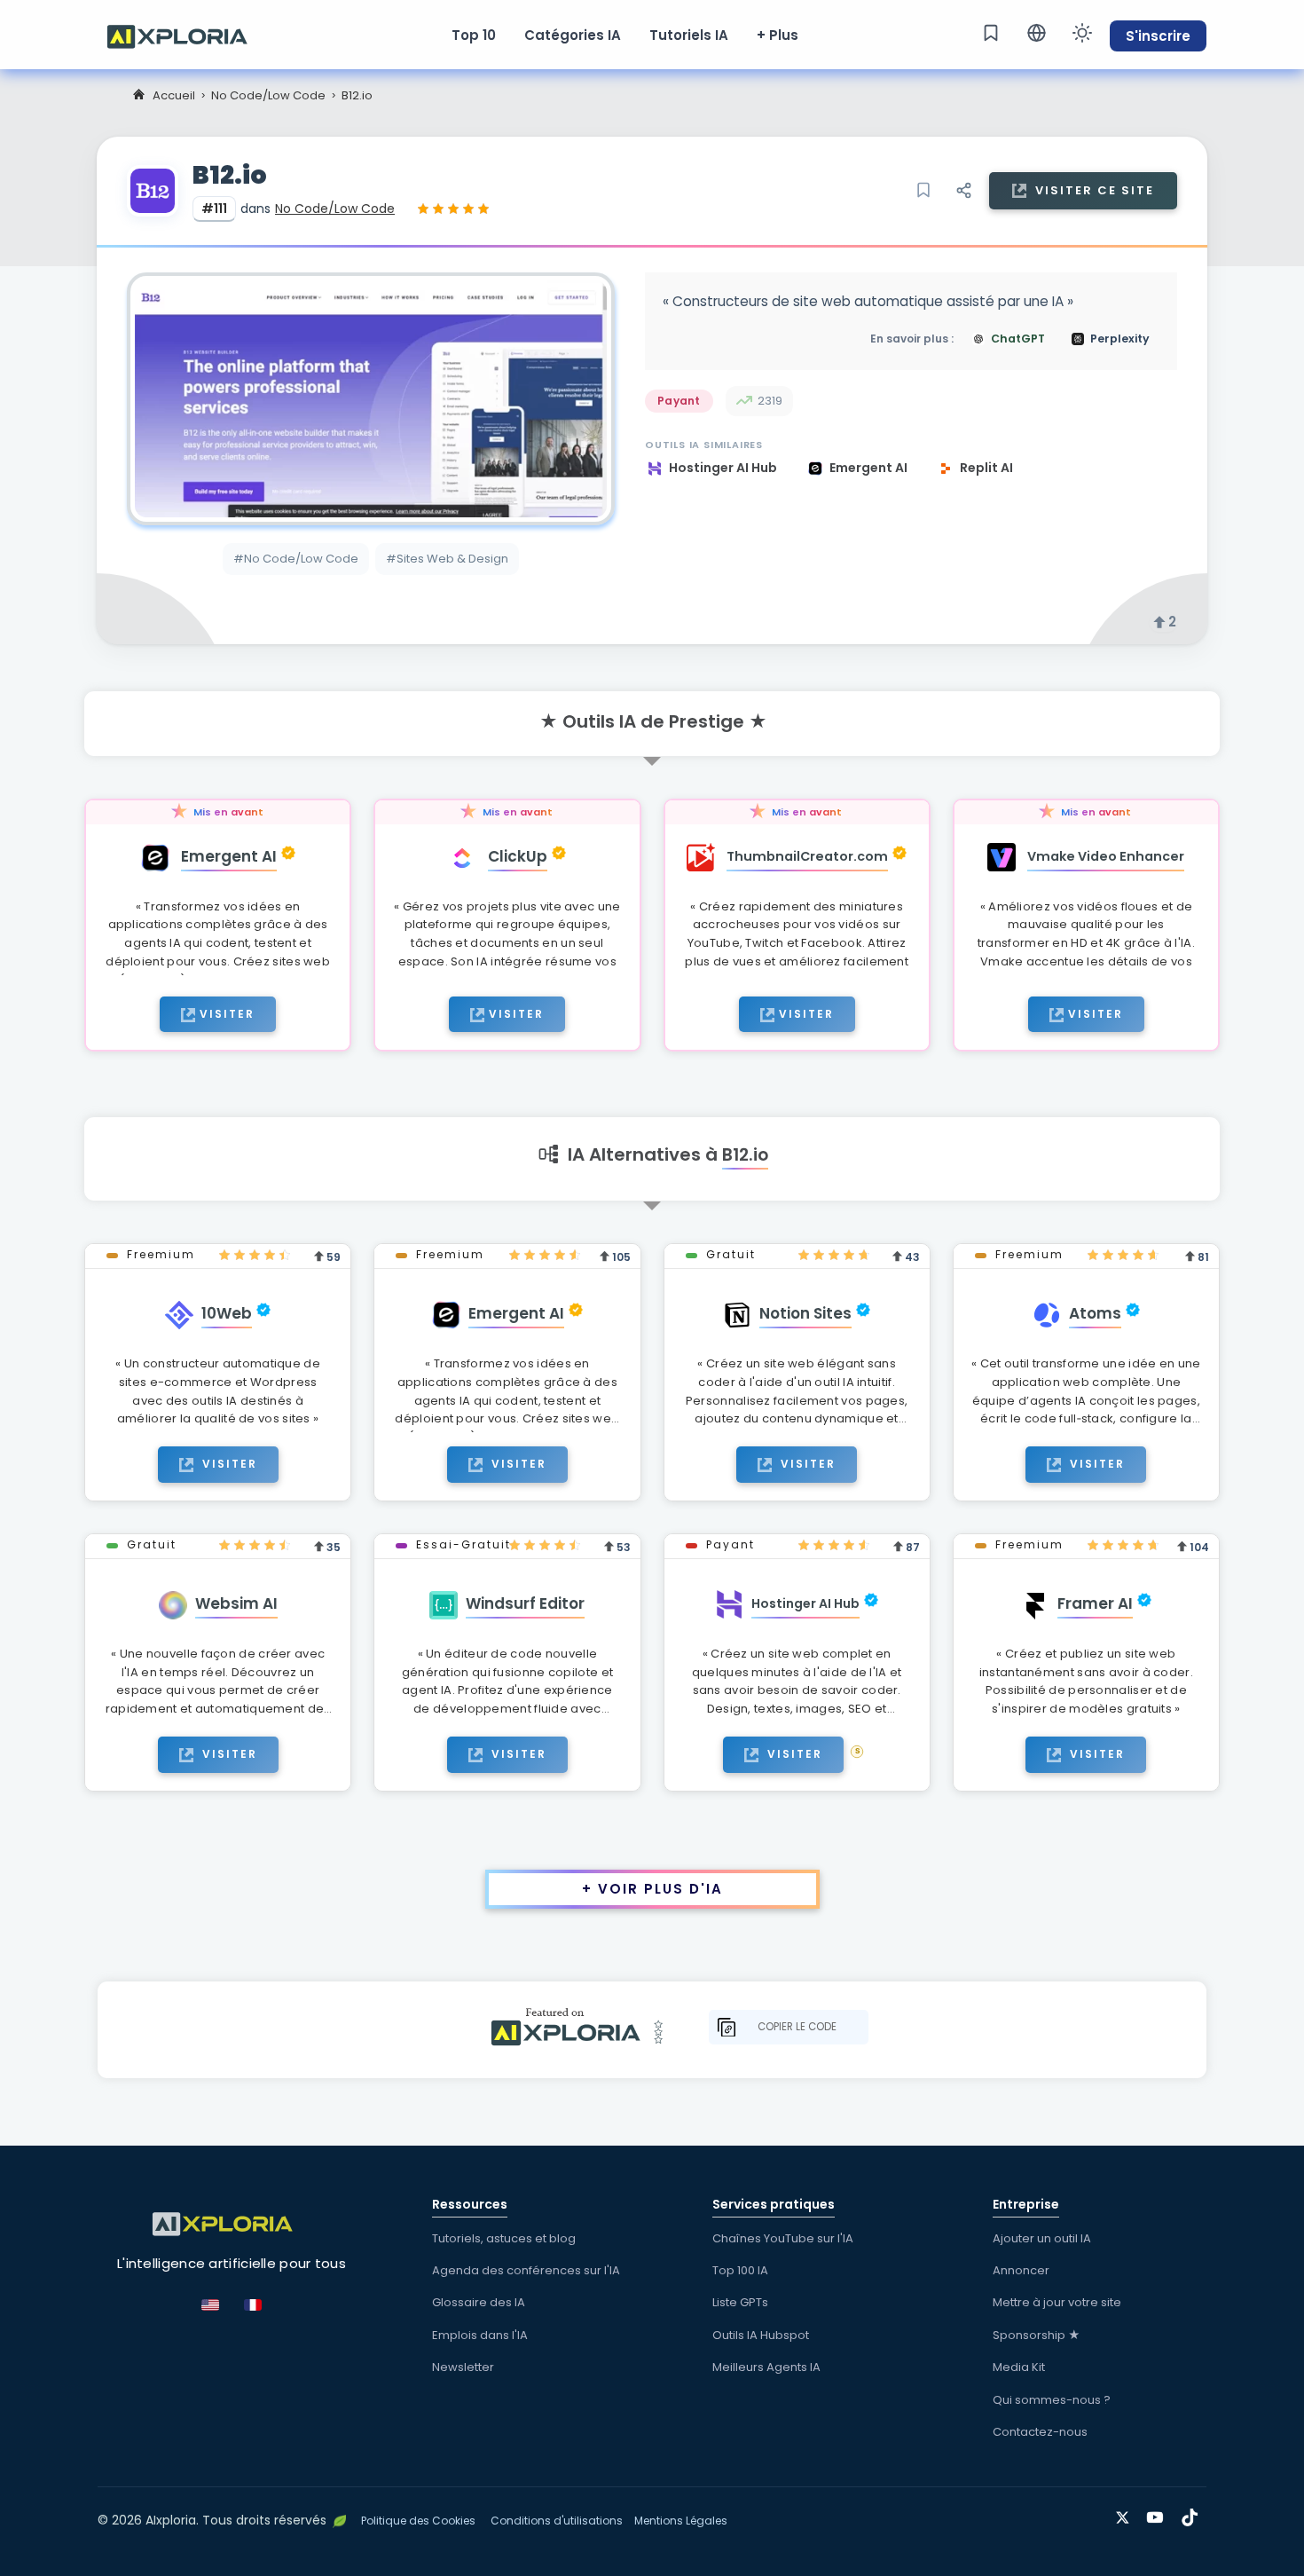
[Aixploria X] (1126, 2514)
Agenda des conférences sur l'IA (526, 2270)
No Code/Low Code (268, 95)
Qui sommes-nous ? (1052, 2400)
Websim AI (236, 1603)
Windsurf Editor (525, 1603)
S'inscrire (1158, 36)
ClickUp (518, 856)
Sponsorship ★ (1037, 2335)
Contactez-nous (1040, 2432)
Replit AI (986, 468)
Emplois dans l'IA (480, 2335)
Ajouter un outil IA (1042, 2238)
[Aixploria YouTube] (1159, 2514)
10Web (227, 1313)
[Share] (963, 191)
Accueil (174, 95)
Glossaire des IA (479, 2302)
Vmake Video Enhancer (1106, 856)
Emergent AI (870, 468)
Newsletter (463, 2367)
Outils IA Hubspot (761, 2335)
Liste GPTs (740, 2302)
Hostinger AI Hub (724, 468)
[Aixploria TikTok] (1194, 2514)
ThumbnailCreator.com (807, 856)
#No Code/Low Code (296, 559)
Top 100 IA (740, 2270)
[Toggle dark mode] (1082, 33)
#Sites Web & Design (447, 559)
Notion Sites (805, 1313)
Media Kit (1019, 2367)
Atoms (1095, 1313)
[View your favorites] (991, 33)
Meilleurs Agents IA (766, 2367)
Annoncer (1021, 2270)
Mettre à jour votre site (1057, 2302)
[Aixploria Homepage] (186, 35)
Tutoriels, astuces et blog (504, 2238)
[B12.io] (371, 399)
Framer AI (1095, 1603)
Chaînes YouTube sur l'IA (783, 2238)
